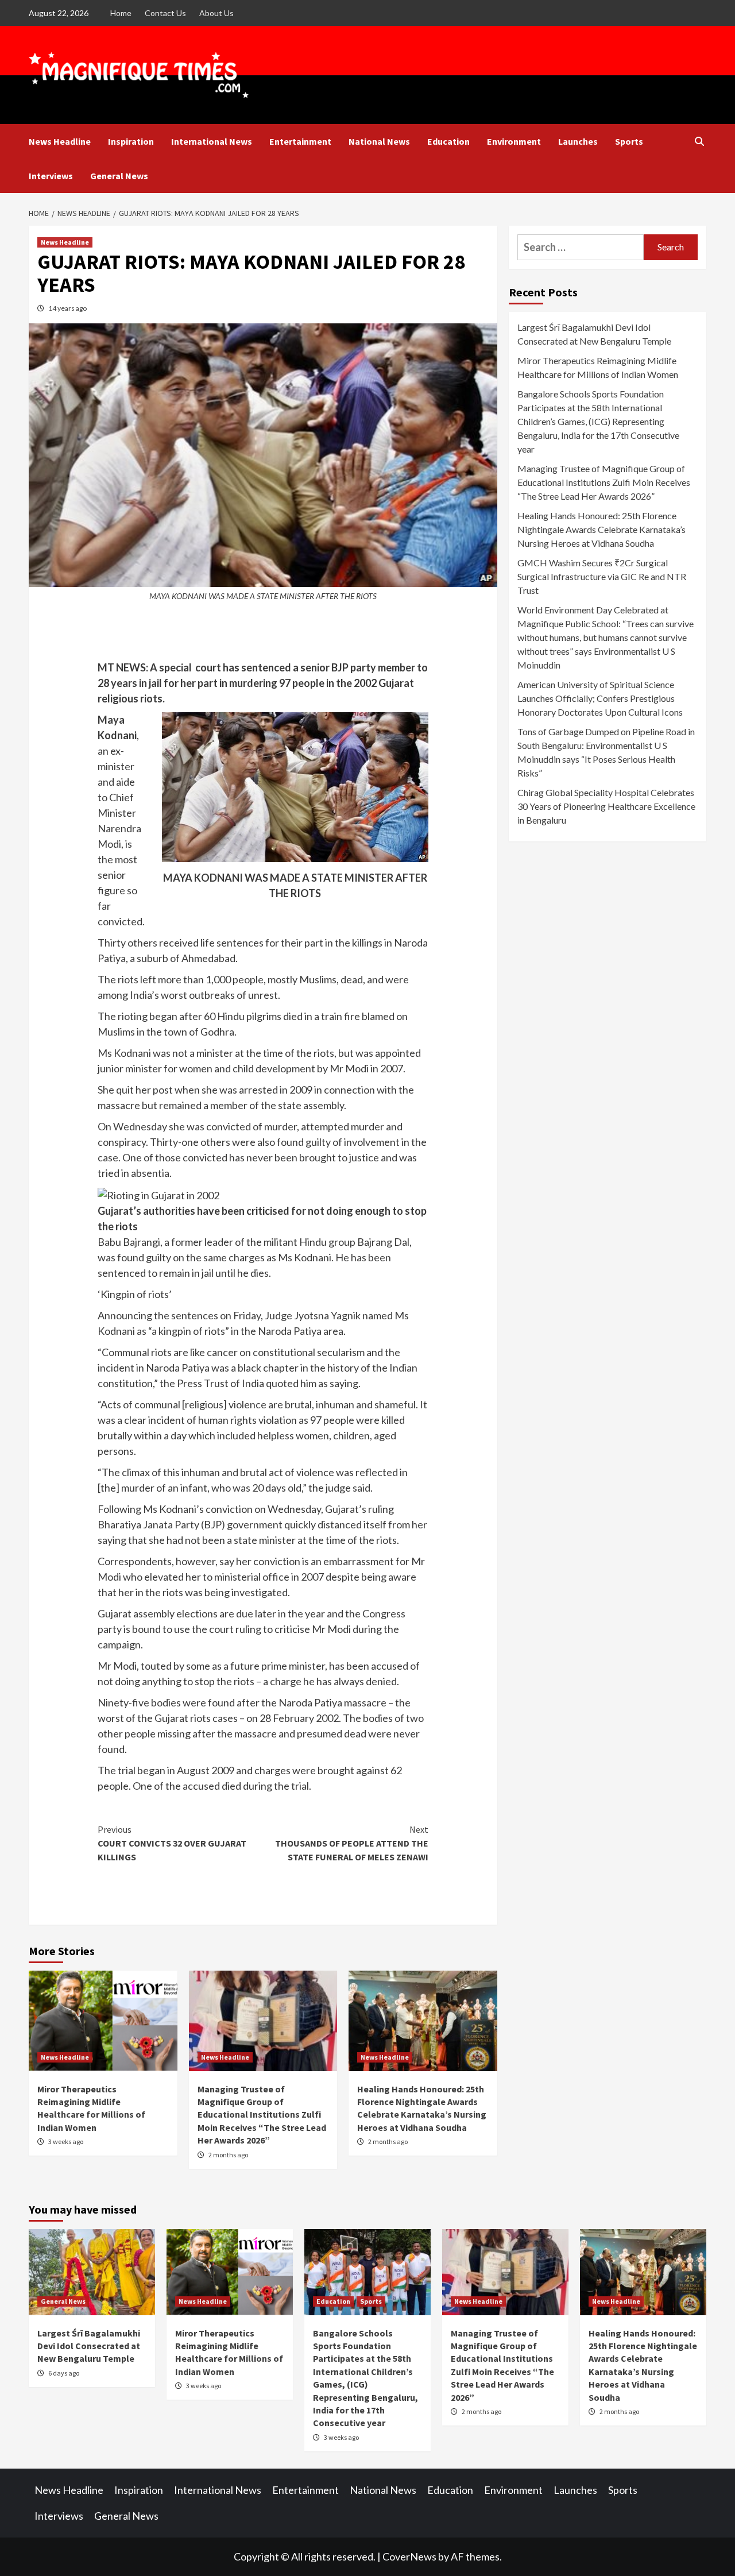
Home (121, 13)
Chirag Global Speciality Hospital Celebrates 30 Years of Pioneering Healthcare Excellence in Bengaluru (606, 806)
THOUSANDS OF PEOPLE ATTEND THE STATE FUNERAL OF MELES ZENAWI (352, 1843)
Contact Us (165, 13)
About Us (216, 13)
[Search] (699, 141)
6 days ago (64, 2373)
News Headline (60, 141)
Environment (514, 141)
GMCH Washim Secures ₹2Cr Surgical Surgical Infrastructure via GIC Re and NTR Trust (602, 576)
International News (212, 141)
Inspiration (131, 141)
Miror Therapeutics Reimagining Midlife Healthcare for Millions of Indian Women (598, 367)
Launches (578, 141)
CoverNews (409, 2556)
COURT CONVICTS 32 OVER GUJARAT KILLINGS (172, 1843)
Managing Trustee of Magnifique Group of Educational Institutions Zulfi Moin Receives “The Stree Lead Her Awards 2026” (262, 2115)
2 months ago (228, 2155)
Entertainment (300, 141)
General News (119, 176)
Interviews (51, 176)
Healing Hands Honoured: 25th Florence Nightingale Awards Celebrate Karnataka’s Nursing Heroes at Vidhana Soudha (601, 529)
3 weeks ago (66, 2141)
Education (448, 141)
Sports (629, 141)
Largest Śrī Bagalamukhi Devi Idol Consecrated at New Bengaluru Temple (594, 334)
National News (379, 141)
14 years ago (67, 308)
